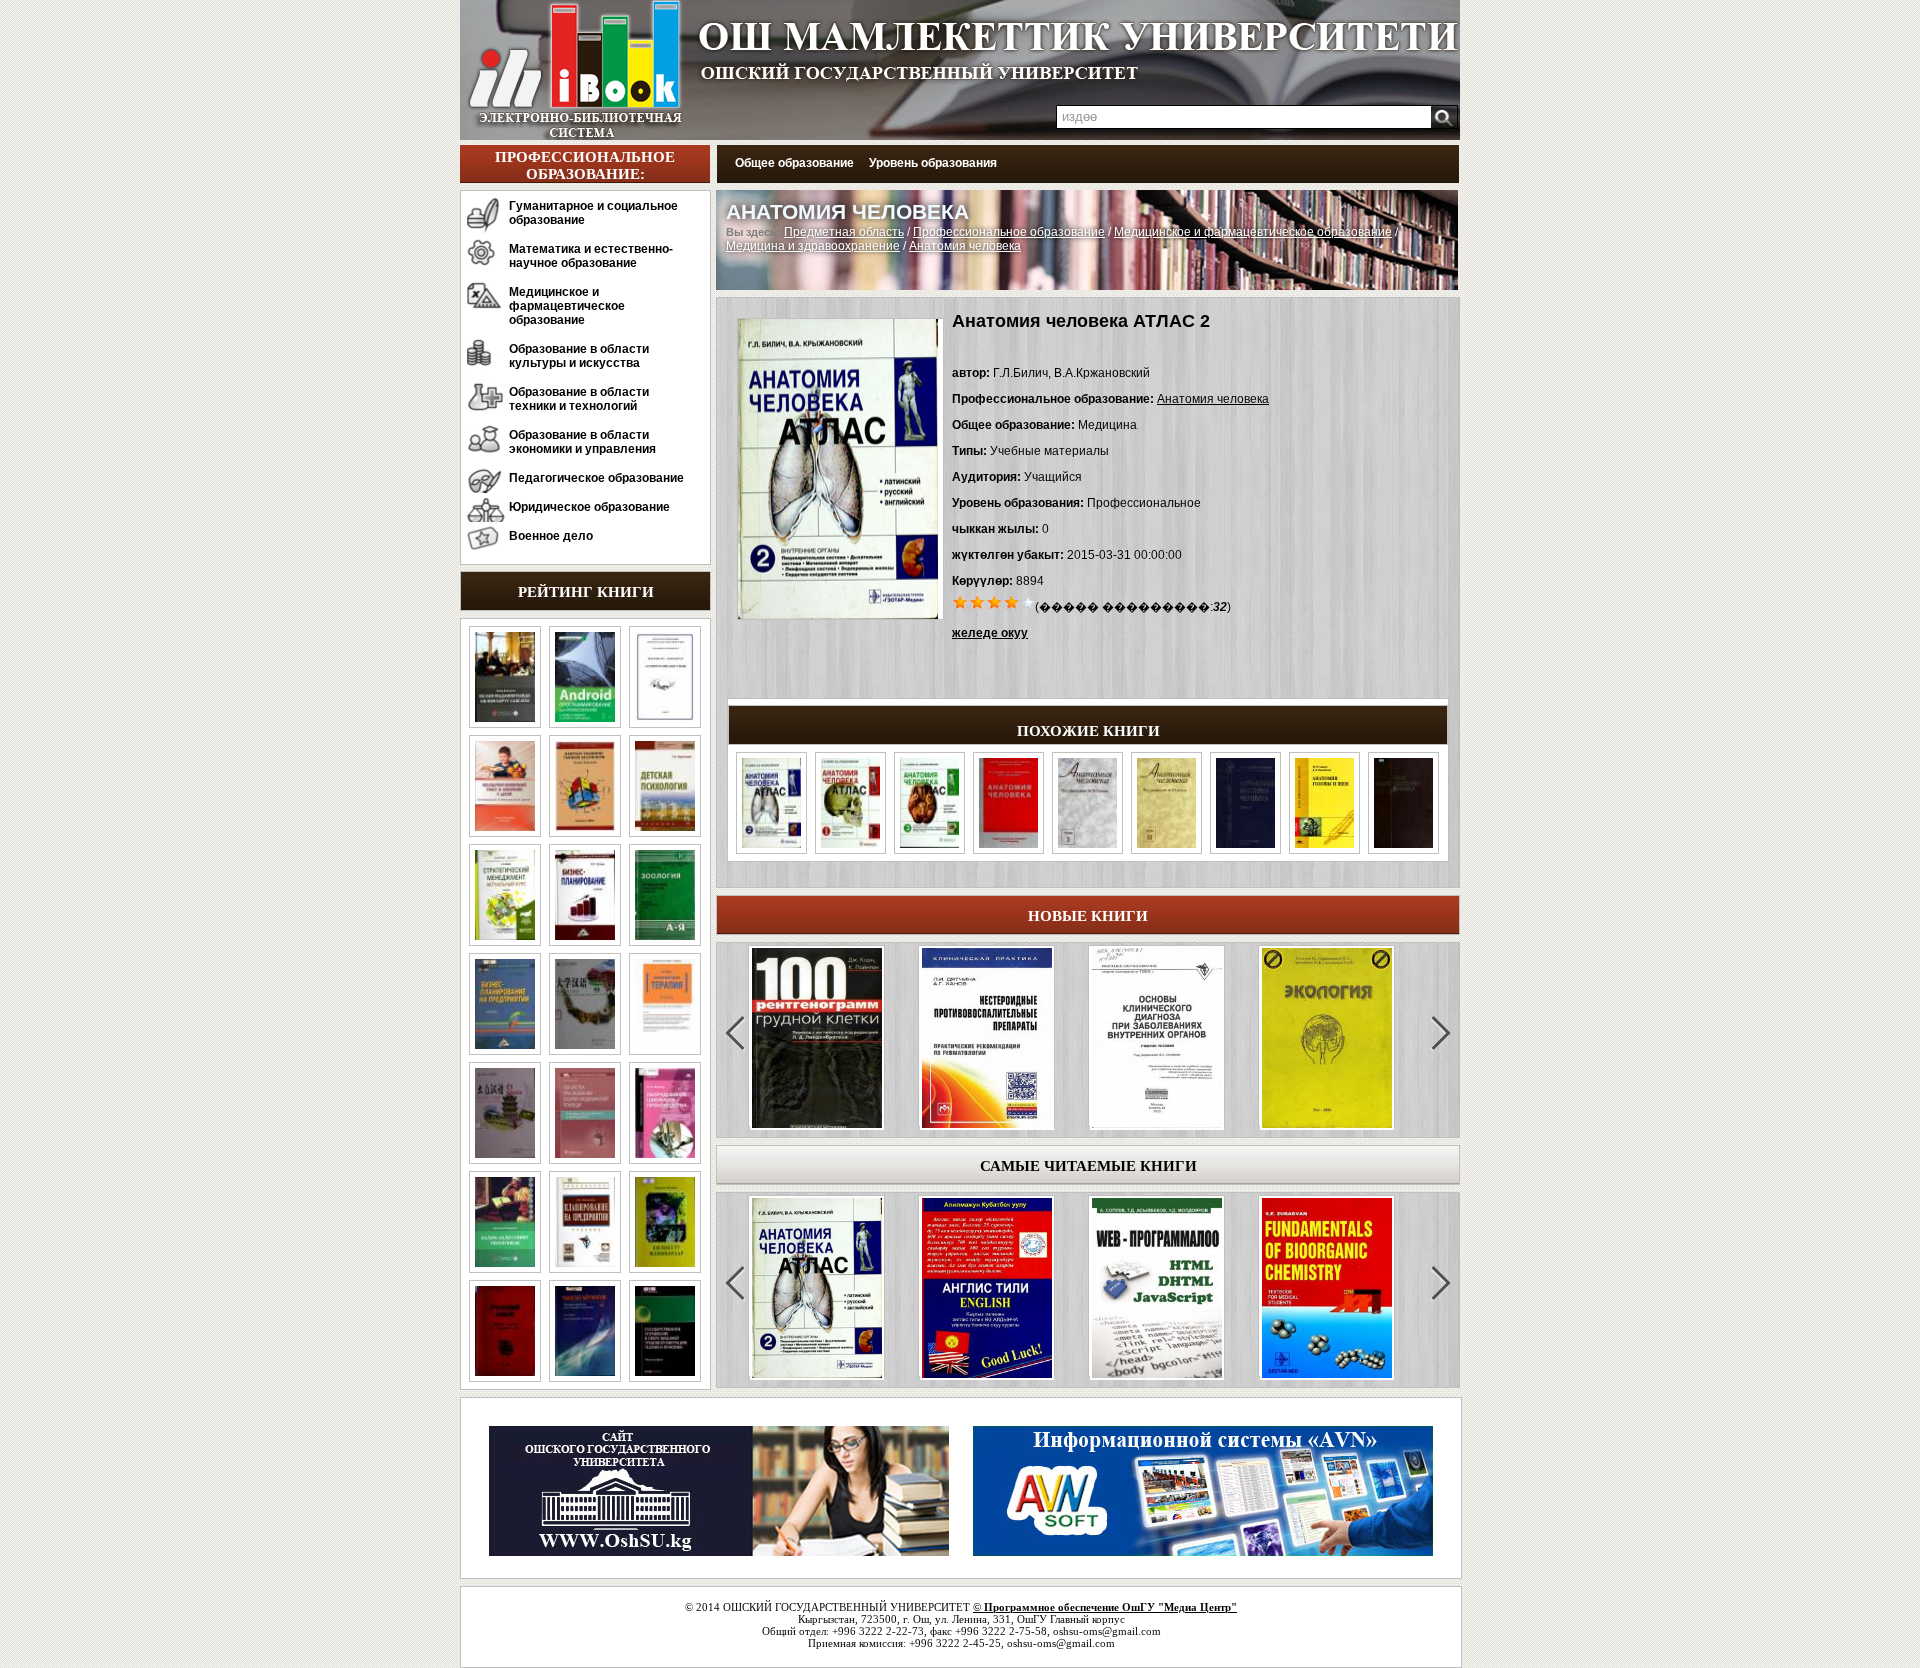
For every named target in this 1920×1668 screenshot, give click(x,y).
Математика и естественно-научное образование (591, 256)
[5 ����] (1028, 601)
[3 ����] (994, 601)
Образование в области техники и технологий (579, 399)
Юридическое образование (589, 507)
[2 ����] (977, 601)
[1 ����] (960, 601)
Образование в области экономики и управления (582, 442)
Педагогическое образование (596, 478)
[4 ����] (1011, 601)
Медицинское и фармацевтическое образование (567, 306)
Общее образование (794, 163)
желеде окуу (990, 633)
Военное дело (551, 536)
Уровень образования (933, 163)
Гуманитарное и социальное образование (593, 213)
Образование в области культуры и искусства (579, 356)
